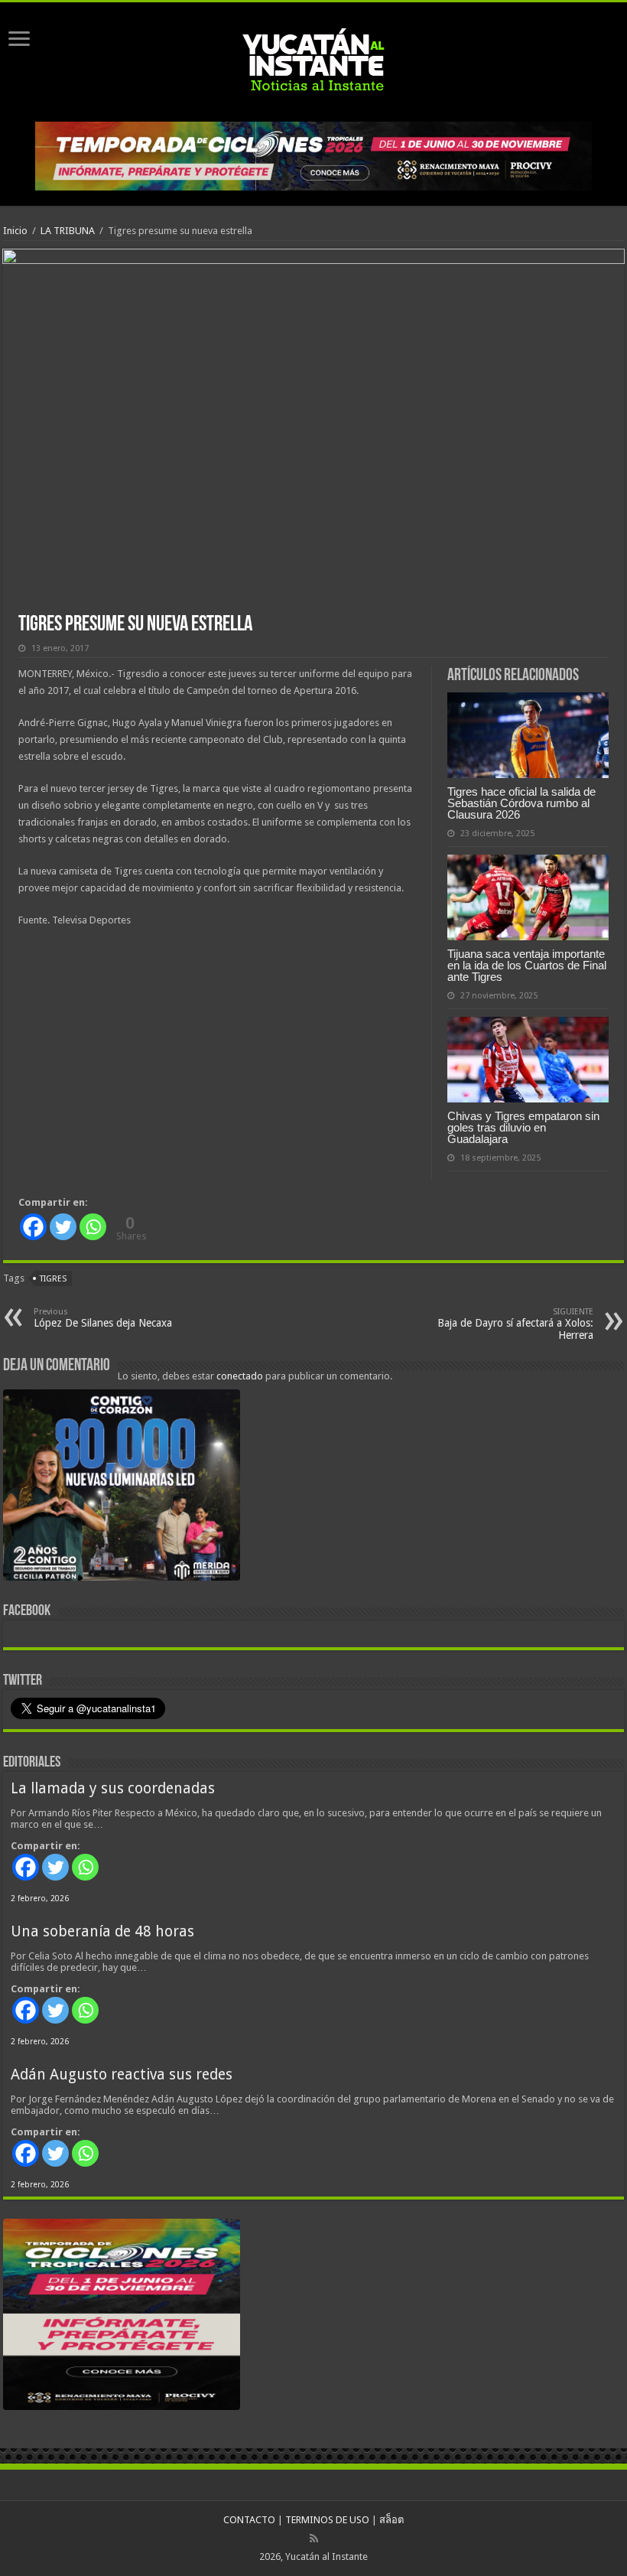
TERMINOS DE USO (327, 2520)
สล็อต (391, 2520)
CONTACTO (249, 2520)
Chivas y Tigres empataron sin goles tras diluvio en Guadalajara (523, 1127)
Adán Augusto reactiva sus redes (122, 2074)
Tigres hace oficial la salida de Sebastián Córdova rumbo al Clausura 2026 (521, 803)
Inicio (15, 231)
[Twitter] (63, 1227)
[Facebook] (33, 1227)
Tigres (53, 1279)
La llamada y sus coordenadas (113, 1788)
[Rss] (314, 2539)
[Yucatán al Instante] (313, 59)
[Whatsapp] (93, 1227)
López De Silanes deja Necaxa (103, 1318)
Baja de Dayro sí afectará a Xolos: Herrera (515, 1324)
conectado (240, 1376)
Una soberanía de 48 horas (102, 1931)
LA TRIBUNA (68, 231)
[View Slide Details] (122, 1488)
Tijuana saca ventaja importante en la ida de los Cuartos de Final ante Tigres (527, 965)
